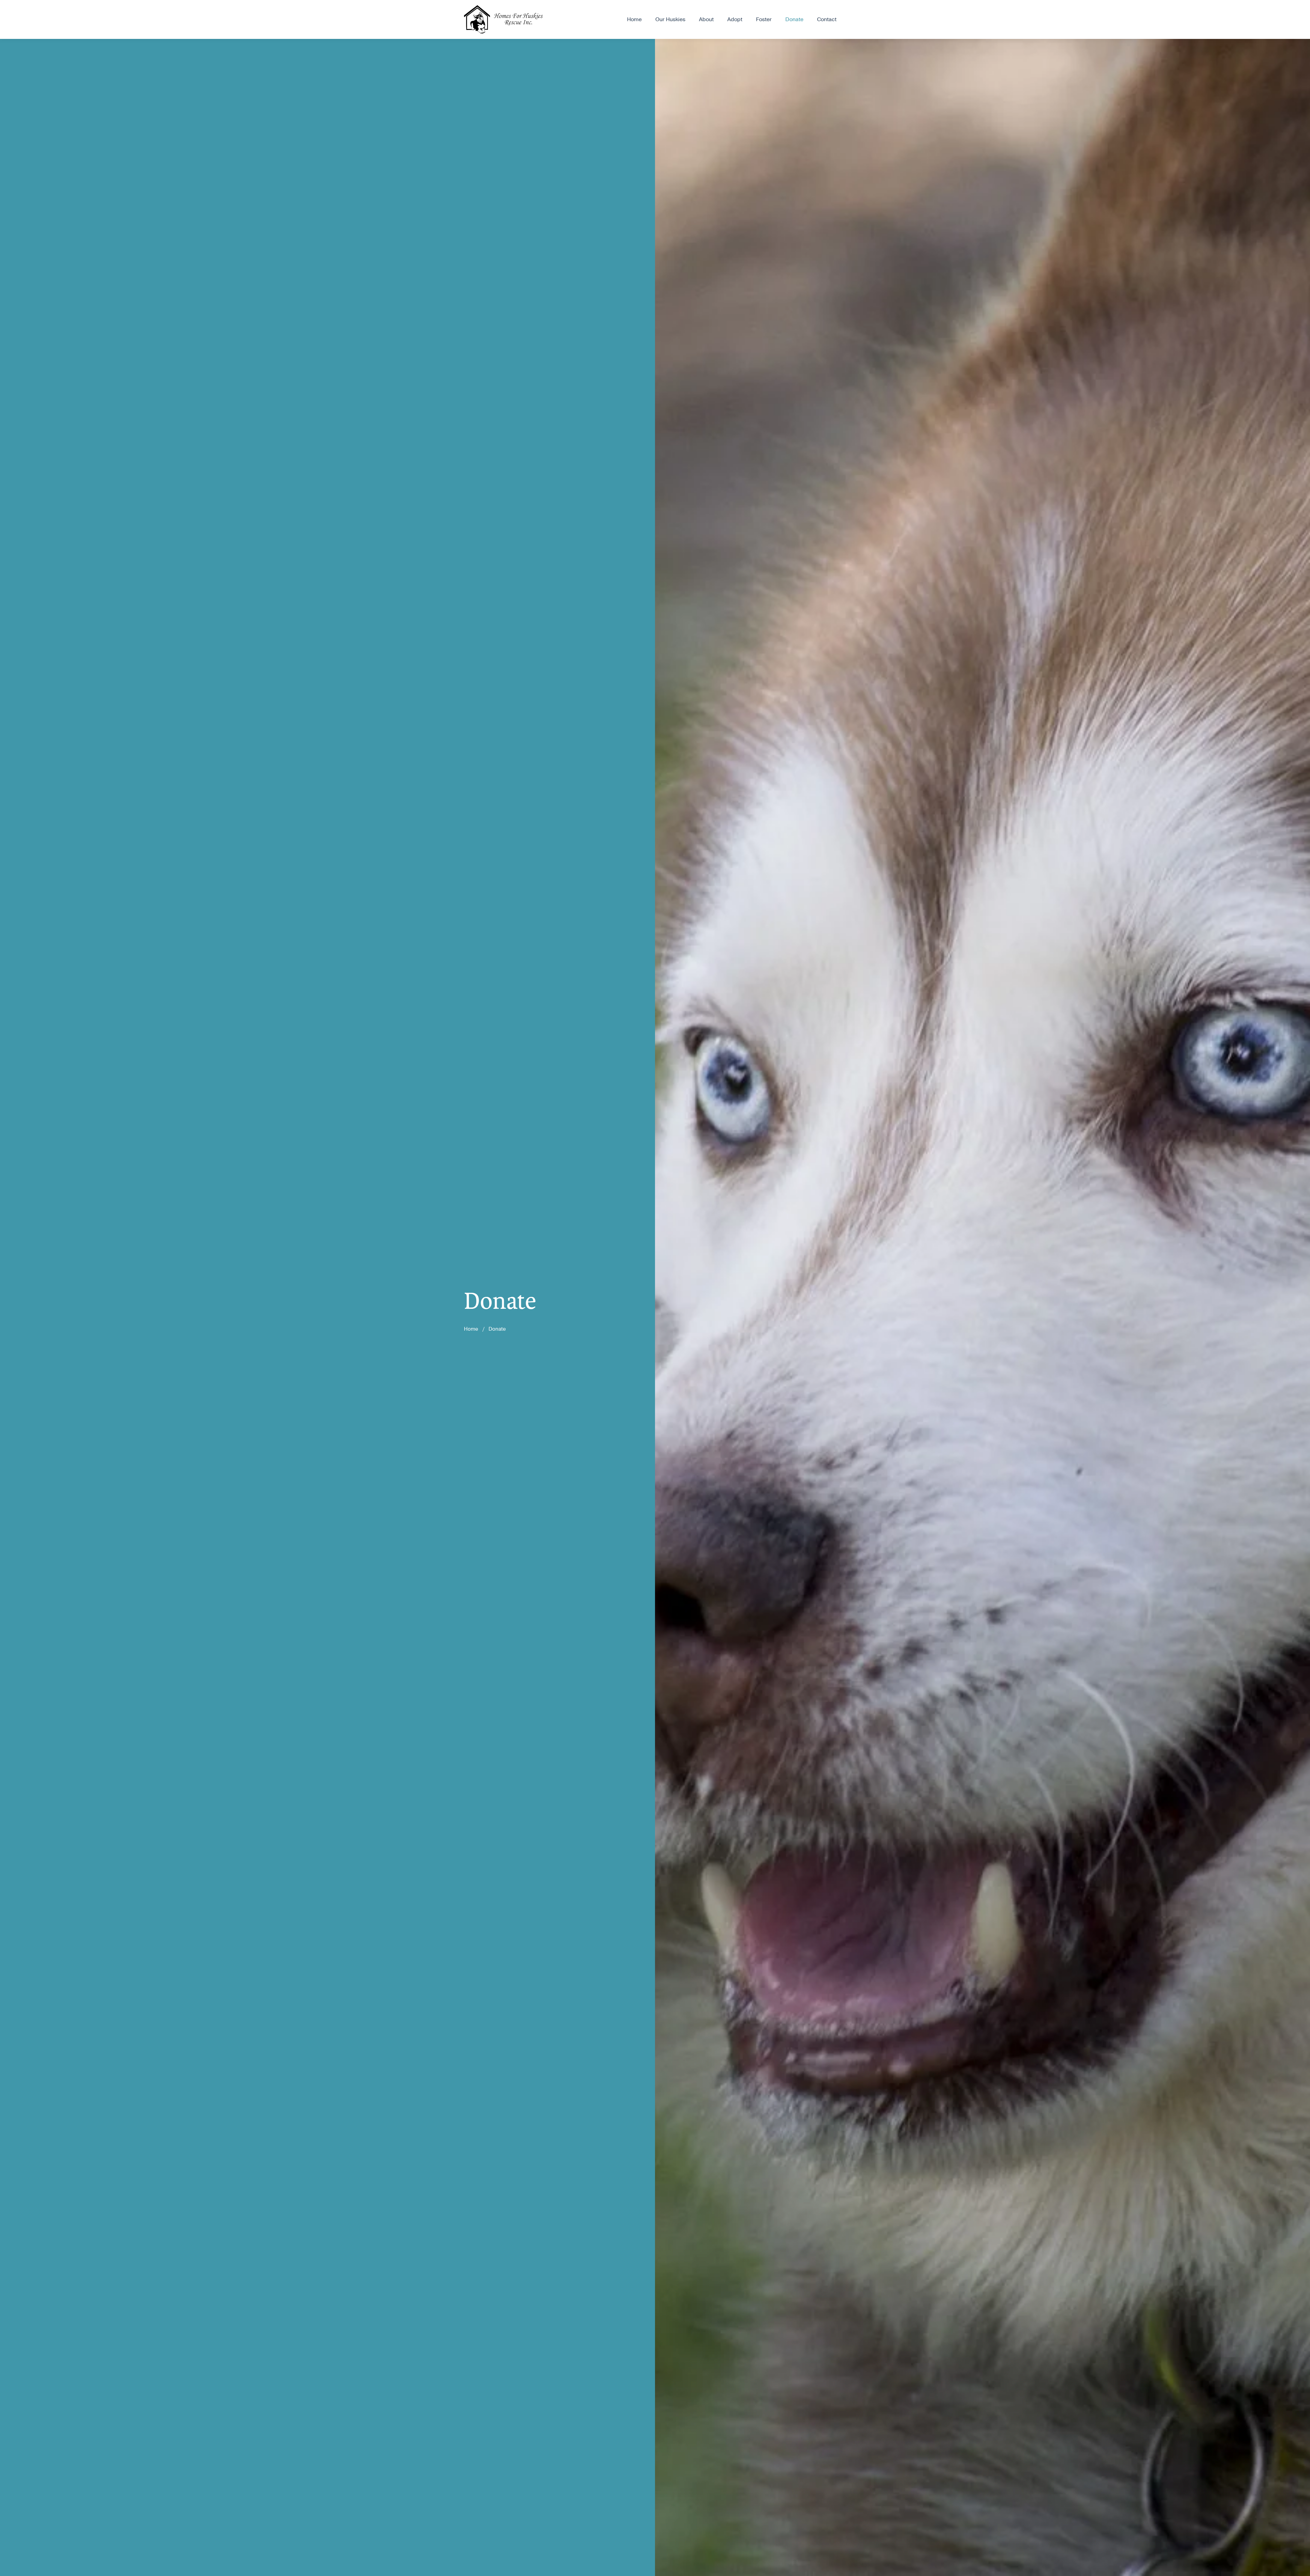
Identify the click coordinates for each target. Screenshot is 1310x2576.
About (706, 19)
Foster (764, 19)
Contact (827, 19)
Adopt (735, 19)
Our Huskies (670, 19)
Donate (794, 19)
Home (634, 19)
